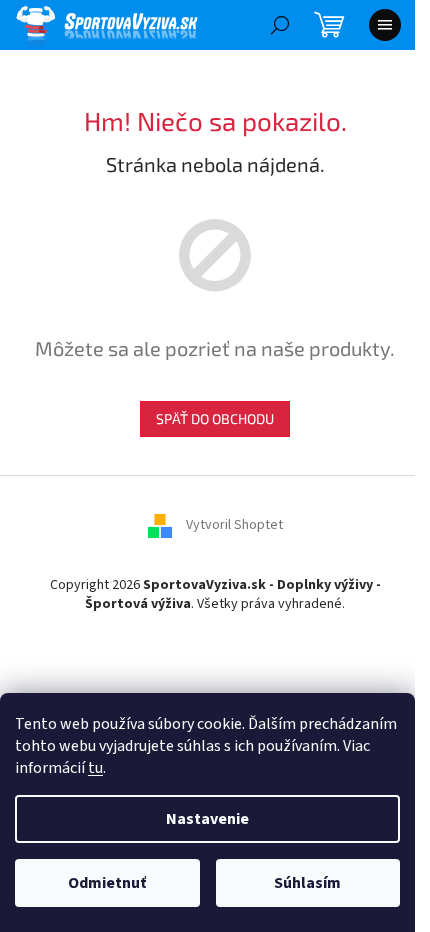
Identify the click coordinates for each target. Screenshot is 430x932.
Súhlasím (307, 883)
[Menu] (385, 25)
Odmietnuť (107, 883)
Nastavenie (207, 819)
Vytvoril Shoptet (234, 525)
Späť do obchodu (215, 418)
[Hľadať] (280, 25)
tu (95, 768)
